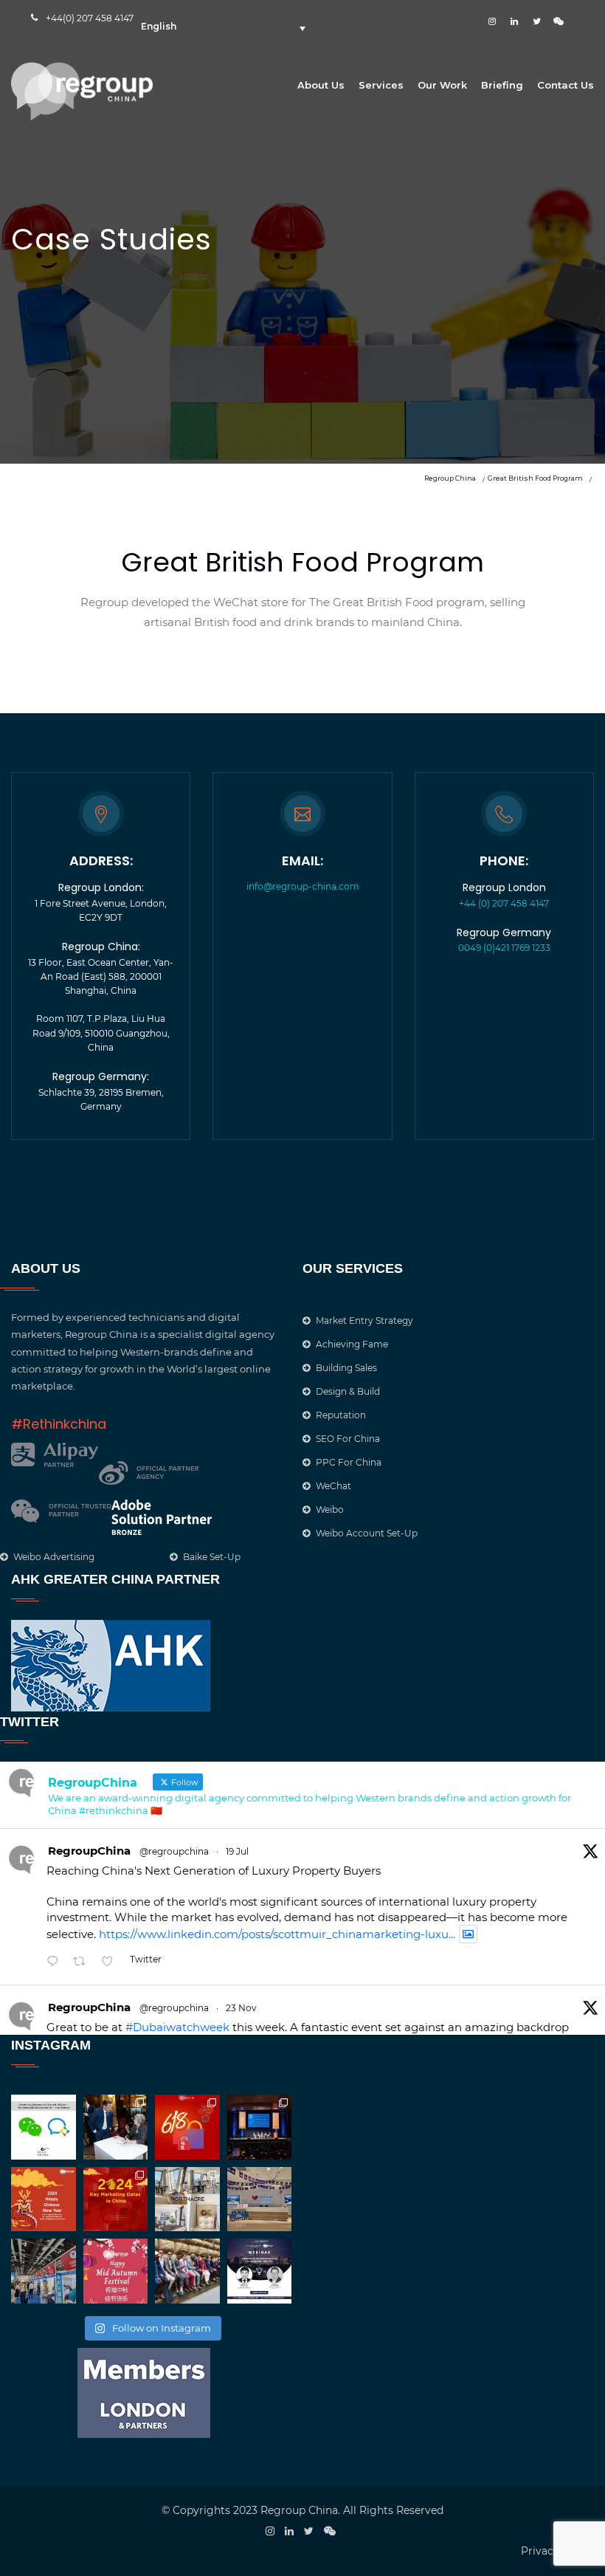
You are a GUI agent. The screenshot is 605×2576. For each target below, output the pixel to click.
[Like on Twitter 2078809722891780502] (112, 1962)
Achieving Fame (352, 1344)
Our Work (442, 85)
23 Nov (241, 2008)
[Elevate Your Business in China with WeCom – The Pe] (44, 2127)
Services (381, 85)
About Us (321, 85)
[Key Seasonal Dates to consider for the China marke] (116, 2199)
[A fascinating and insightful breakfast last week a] (116, 2127)
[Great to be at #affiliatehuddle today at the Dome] (260, 2127)
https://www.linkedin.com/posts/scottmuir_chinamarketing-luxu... (277, 1934)
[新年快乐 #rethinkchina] (44, 2199)
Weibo (330, 1509)
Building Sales (346, 1368)
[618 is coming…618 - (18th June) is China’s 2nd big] (187, 2127)
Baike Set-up (212, 1557)
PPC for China (349, 1462)
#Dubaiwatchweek (177, 2027)
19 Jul (237, 1851)
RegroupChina (89, 1851)
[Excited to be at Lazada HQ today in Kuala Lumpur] (260, 2199)
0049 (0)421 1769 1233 (504, 948)
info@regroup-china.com (303, 886)
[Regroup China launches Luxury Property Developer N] (187, 2199)
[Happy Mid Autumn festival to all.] (116, 2271)
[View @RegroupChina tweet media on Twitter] (468, 1934)
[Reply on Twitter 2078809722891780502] (56, 1962)
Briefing (502, 85)
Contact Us (566, 85)
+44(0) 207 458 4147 (90, 18)
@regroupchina (174, 1851)
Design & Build (348, 1391)
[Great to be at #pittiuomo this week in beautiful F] (187, 2271)
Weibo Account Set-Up (367, 1533)
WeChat (333, 1486)
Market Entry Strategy (364, 1320)
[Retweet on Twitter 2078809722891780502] (84, 1962)
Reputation (341, 1415)
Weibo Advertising (54, 1557)
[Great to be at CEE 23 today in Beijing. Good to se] (44, 2271)
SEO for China (348, 1439)
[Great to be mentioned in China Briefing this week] (260, 2271)
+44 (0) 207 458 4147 (504, 903)
